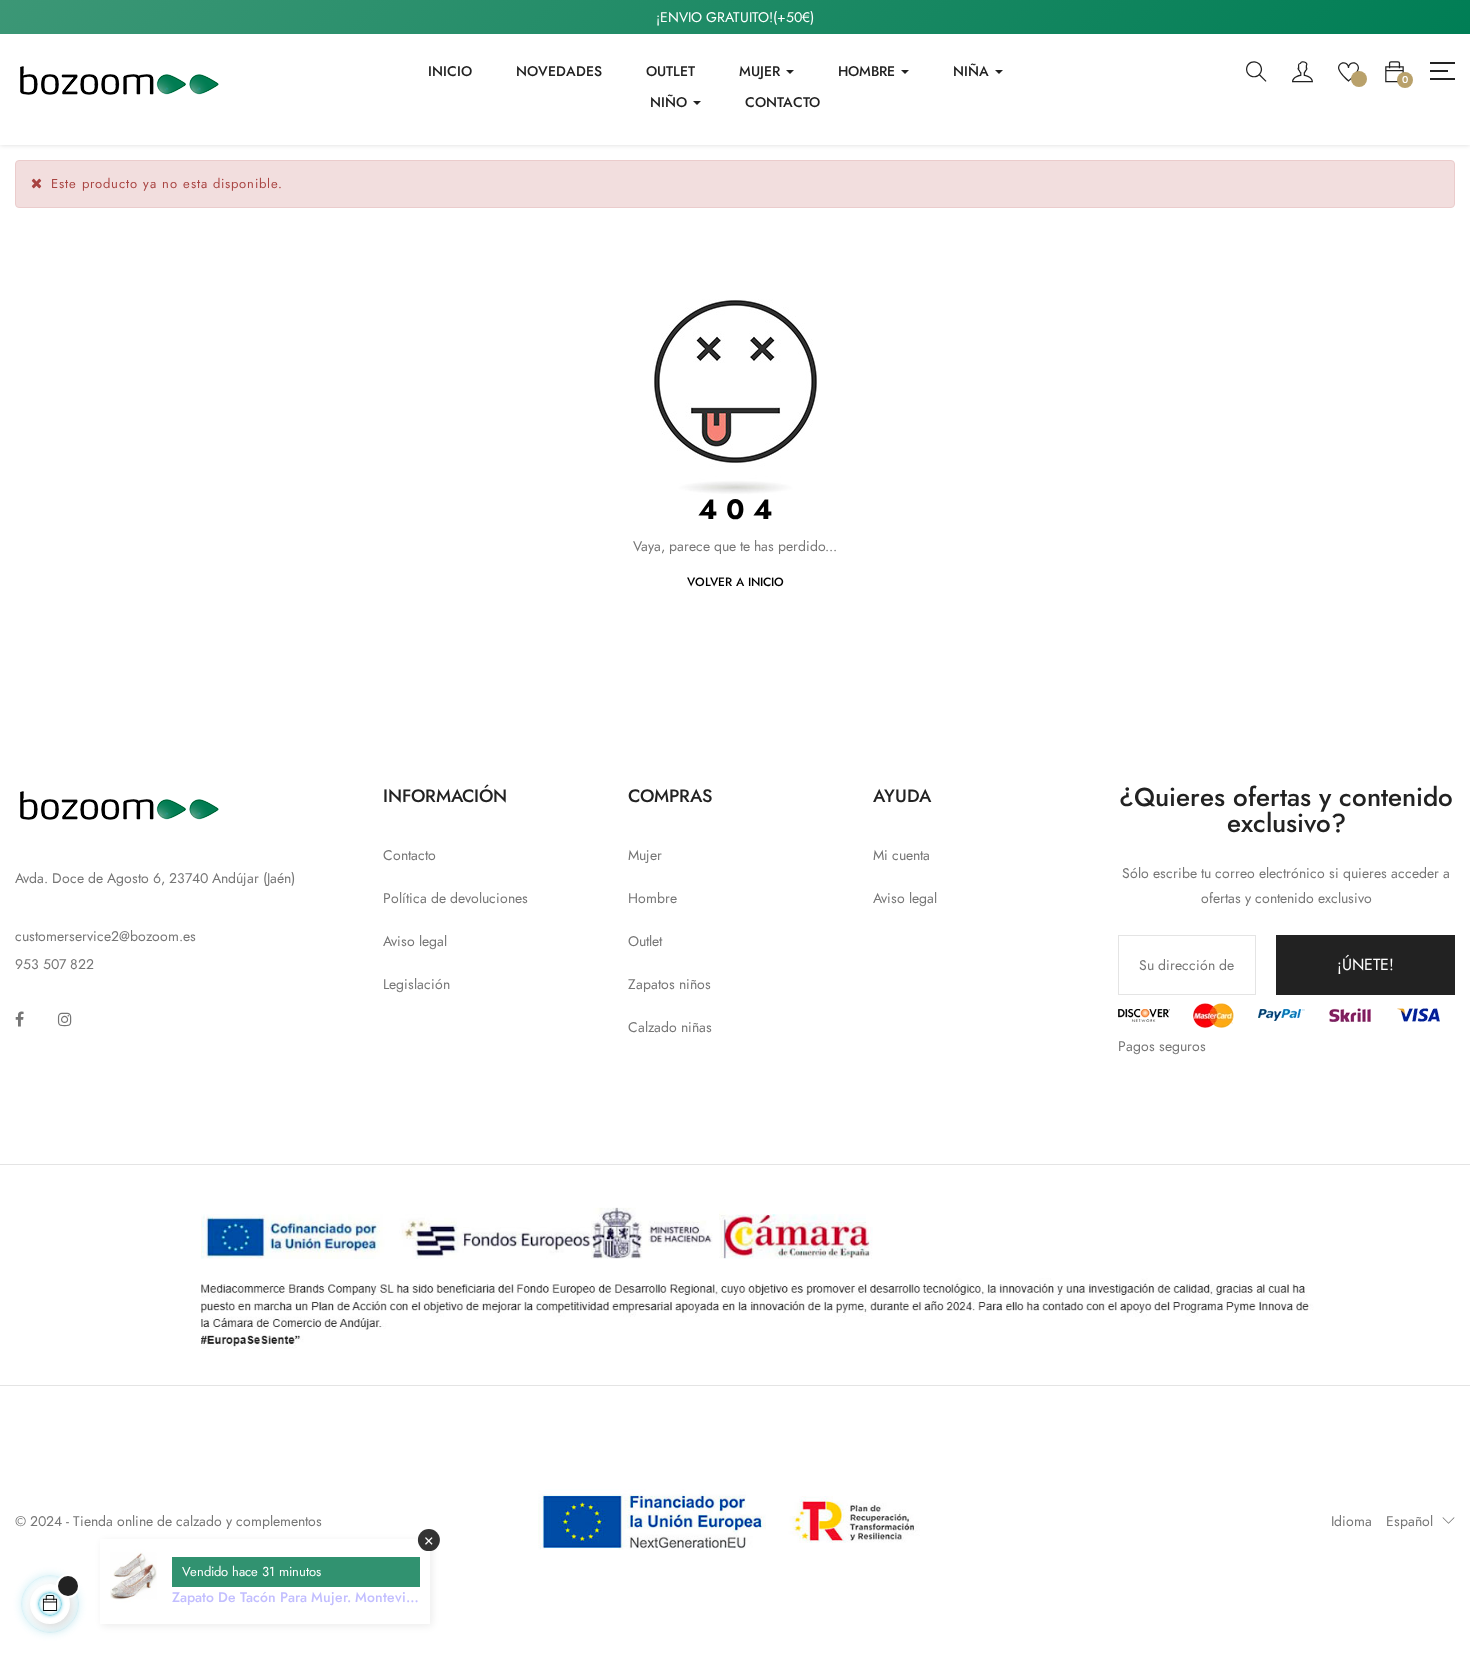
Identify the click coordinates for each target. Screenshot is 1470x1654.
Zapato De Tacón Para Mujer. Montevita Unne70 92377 (294, 1597)
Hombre (652, 898)
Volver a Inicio (735, 582)
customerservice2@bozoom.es (105, 936)
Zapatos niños (669, 984)
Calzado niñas (670, 1027)
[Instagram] (65, 1019)
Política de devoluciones (455, 898)
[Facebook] (19, 1019)
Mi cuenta (901, 855)
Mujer (645, 855)
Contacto (409, 855)
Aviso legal (415, 941)
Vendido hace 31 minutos (251, 1571)
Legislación (416, 984)
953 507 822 (54, 964)
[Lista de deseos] (1348, 70)
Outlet (645, 941)
